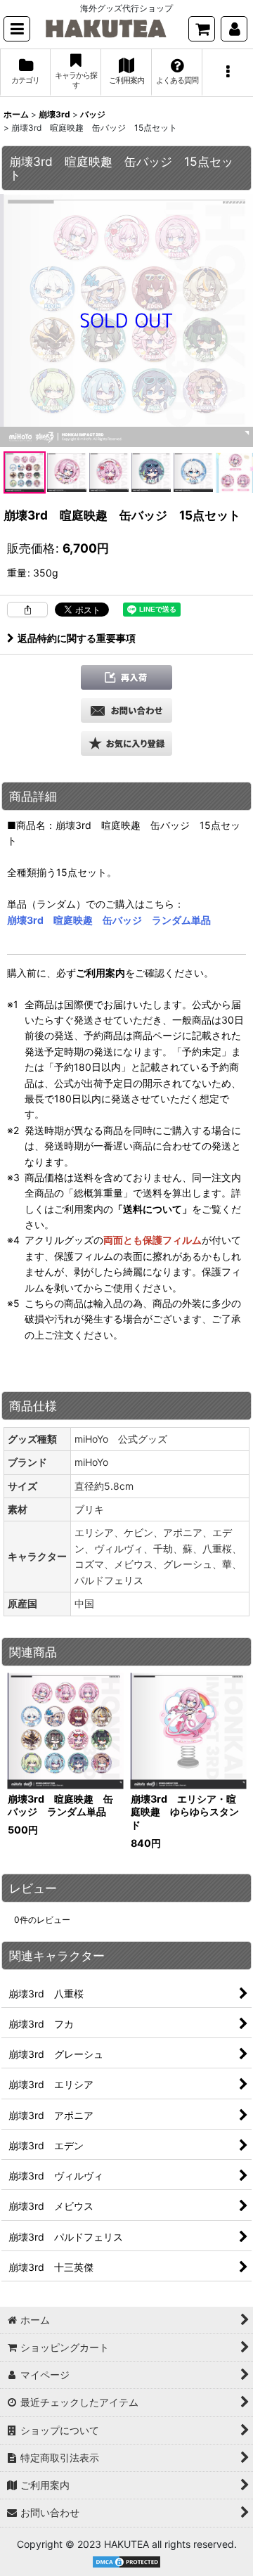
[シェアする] (27, 610)
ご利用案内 (100, 973)
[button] (17, 29)
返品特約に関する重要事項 (77, 638)
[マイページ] (234, 29)
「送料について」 (153, 1209)
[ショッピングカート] (202, 29)
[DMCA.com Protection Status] (126, 2561)
